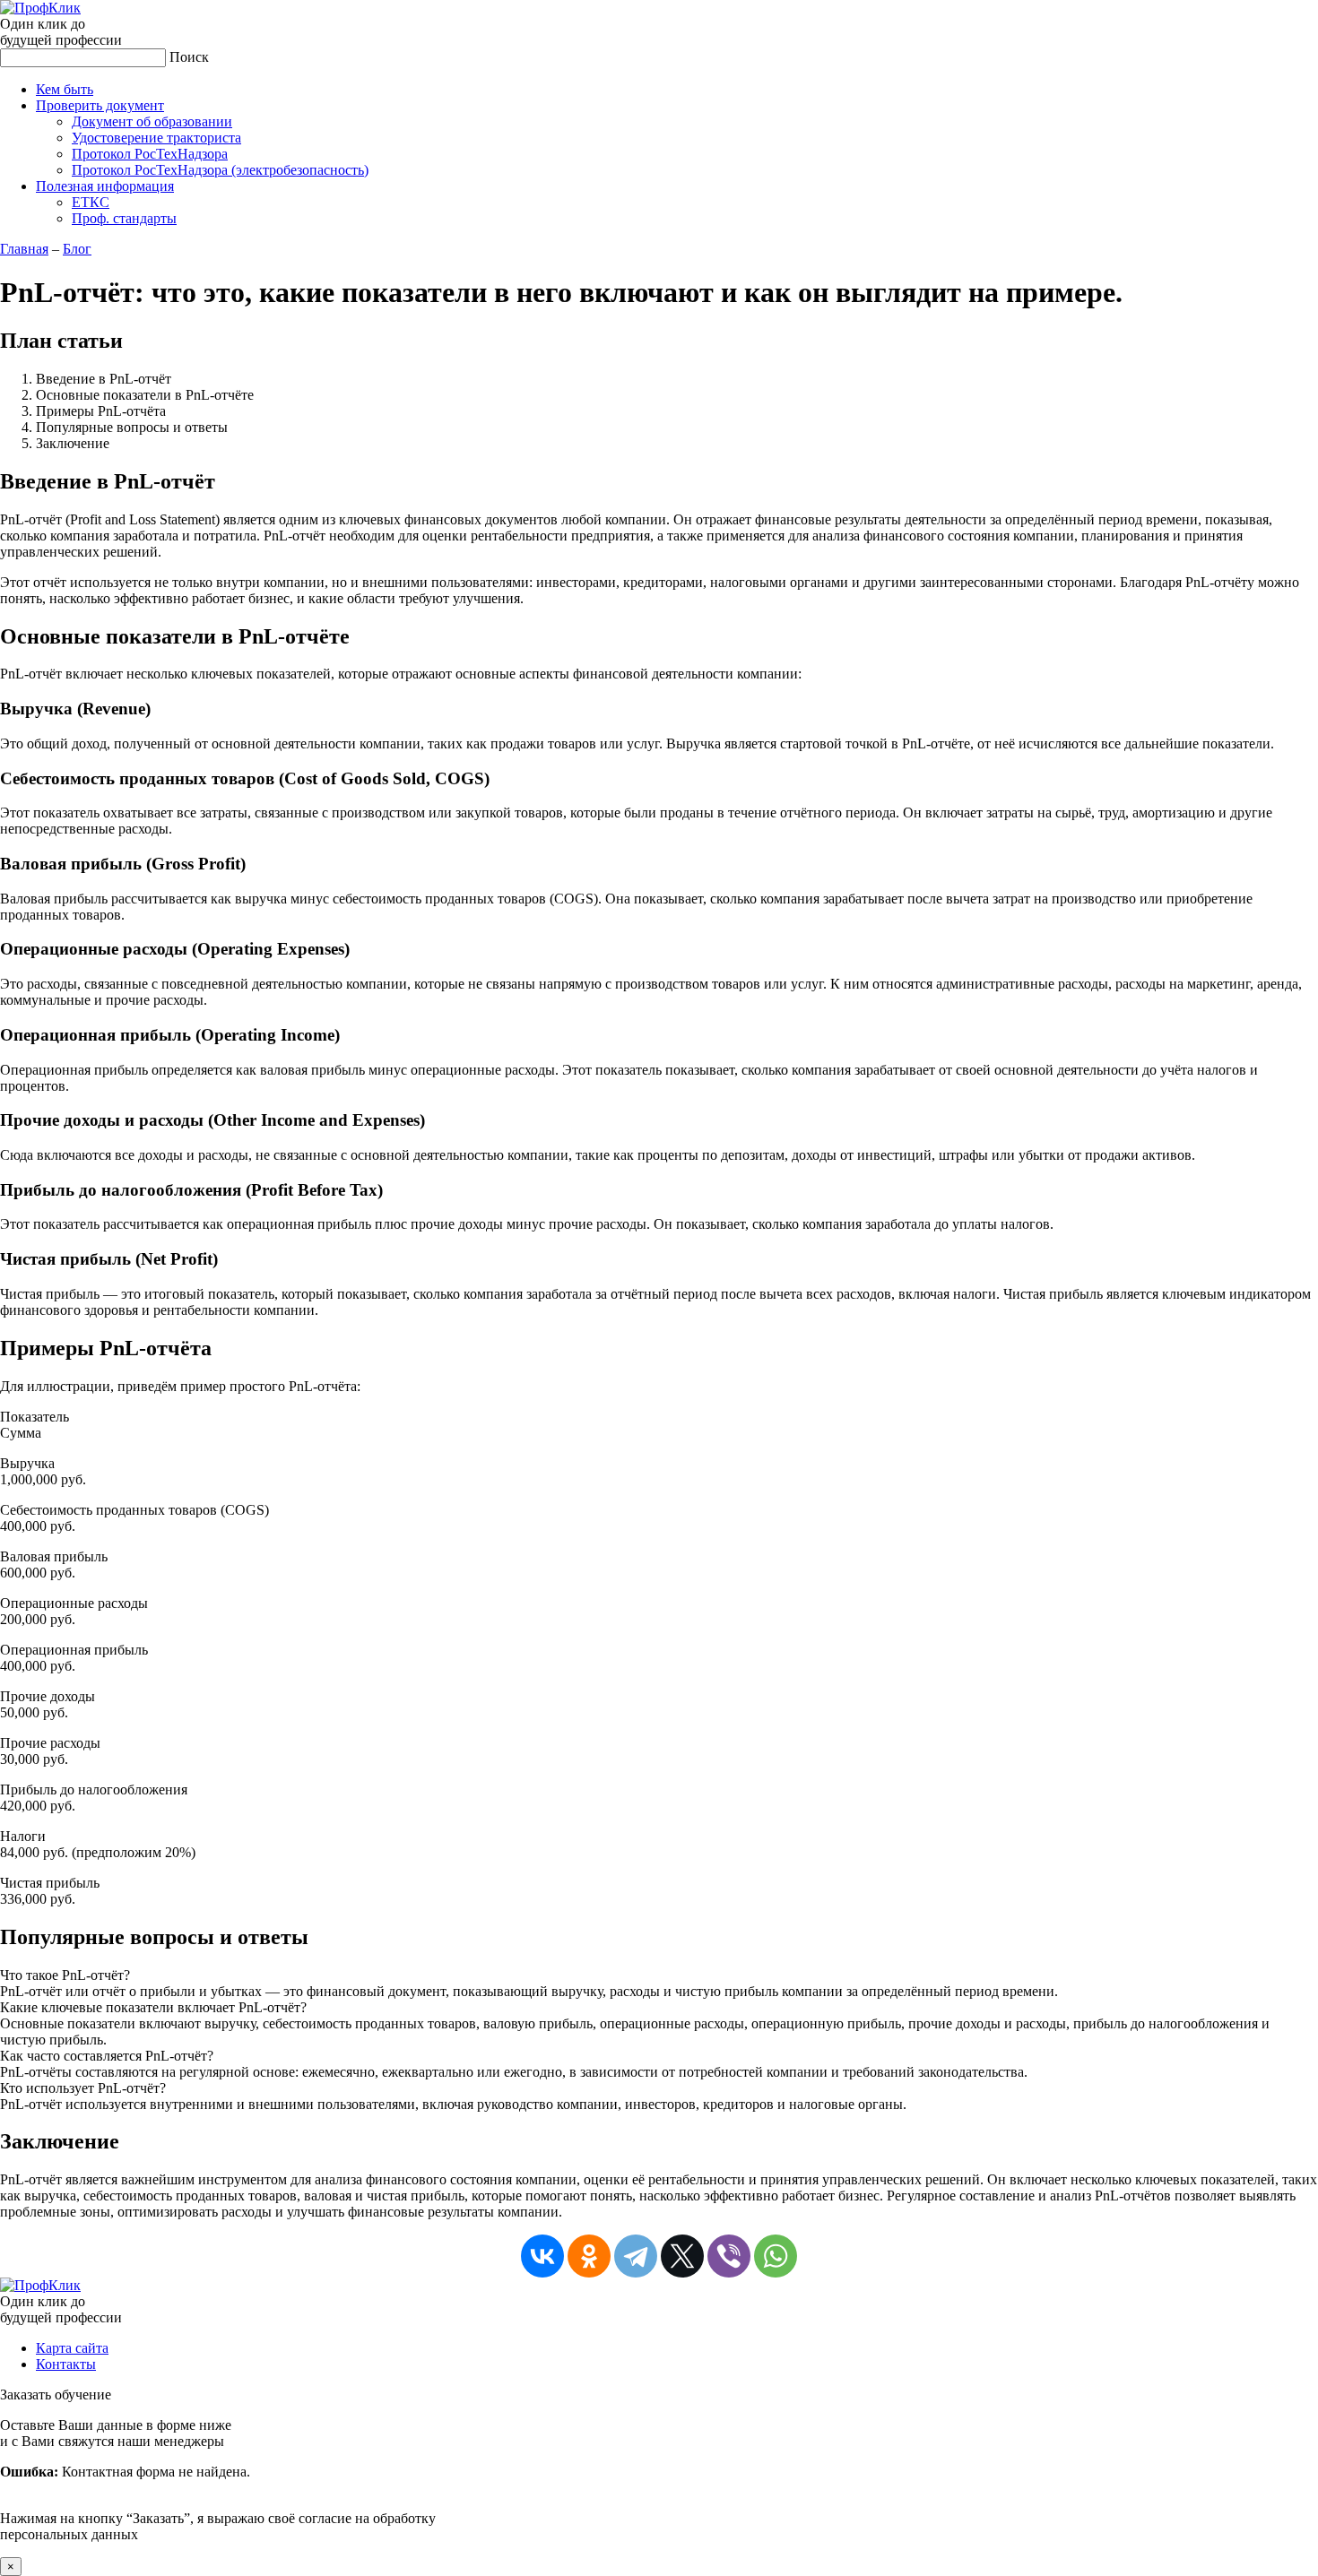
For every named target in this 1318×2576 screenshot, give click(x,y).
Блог (77, 249)
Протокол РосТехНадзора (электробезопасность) (220, 170)
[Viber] (729, 2256)
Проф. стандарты (124, 218)
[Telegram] (636, 2256)
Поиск (189, 57)
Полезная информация (105, 186)
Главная (24, 249)
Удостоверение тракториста (156, 138)
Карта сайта (72, 2348)
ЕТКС (91, 202)
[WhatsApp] (776, 2256)
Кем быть (65, 89)
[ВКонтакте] (542, 2256)
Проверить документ (100, 105)
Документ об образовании (152, 121)
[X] (682, 2256)
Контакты (66, 2364)
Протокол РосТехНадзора (150, 154)
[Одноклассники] (589, 2256)
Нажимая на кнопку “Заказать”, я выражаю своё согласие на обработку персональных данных (218, 2480)
